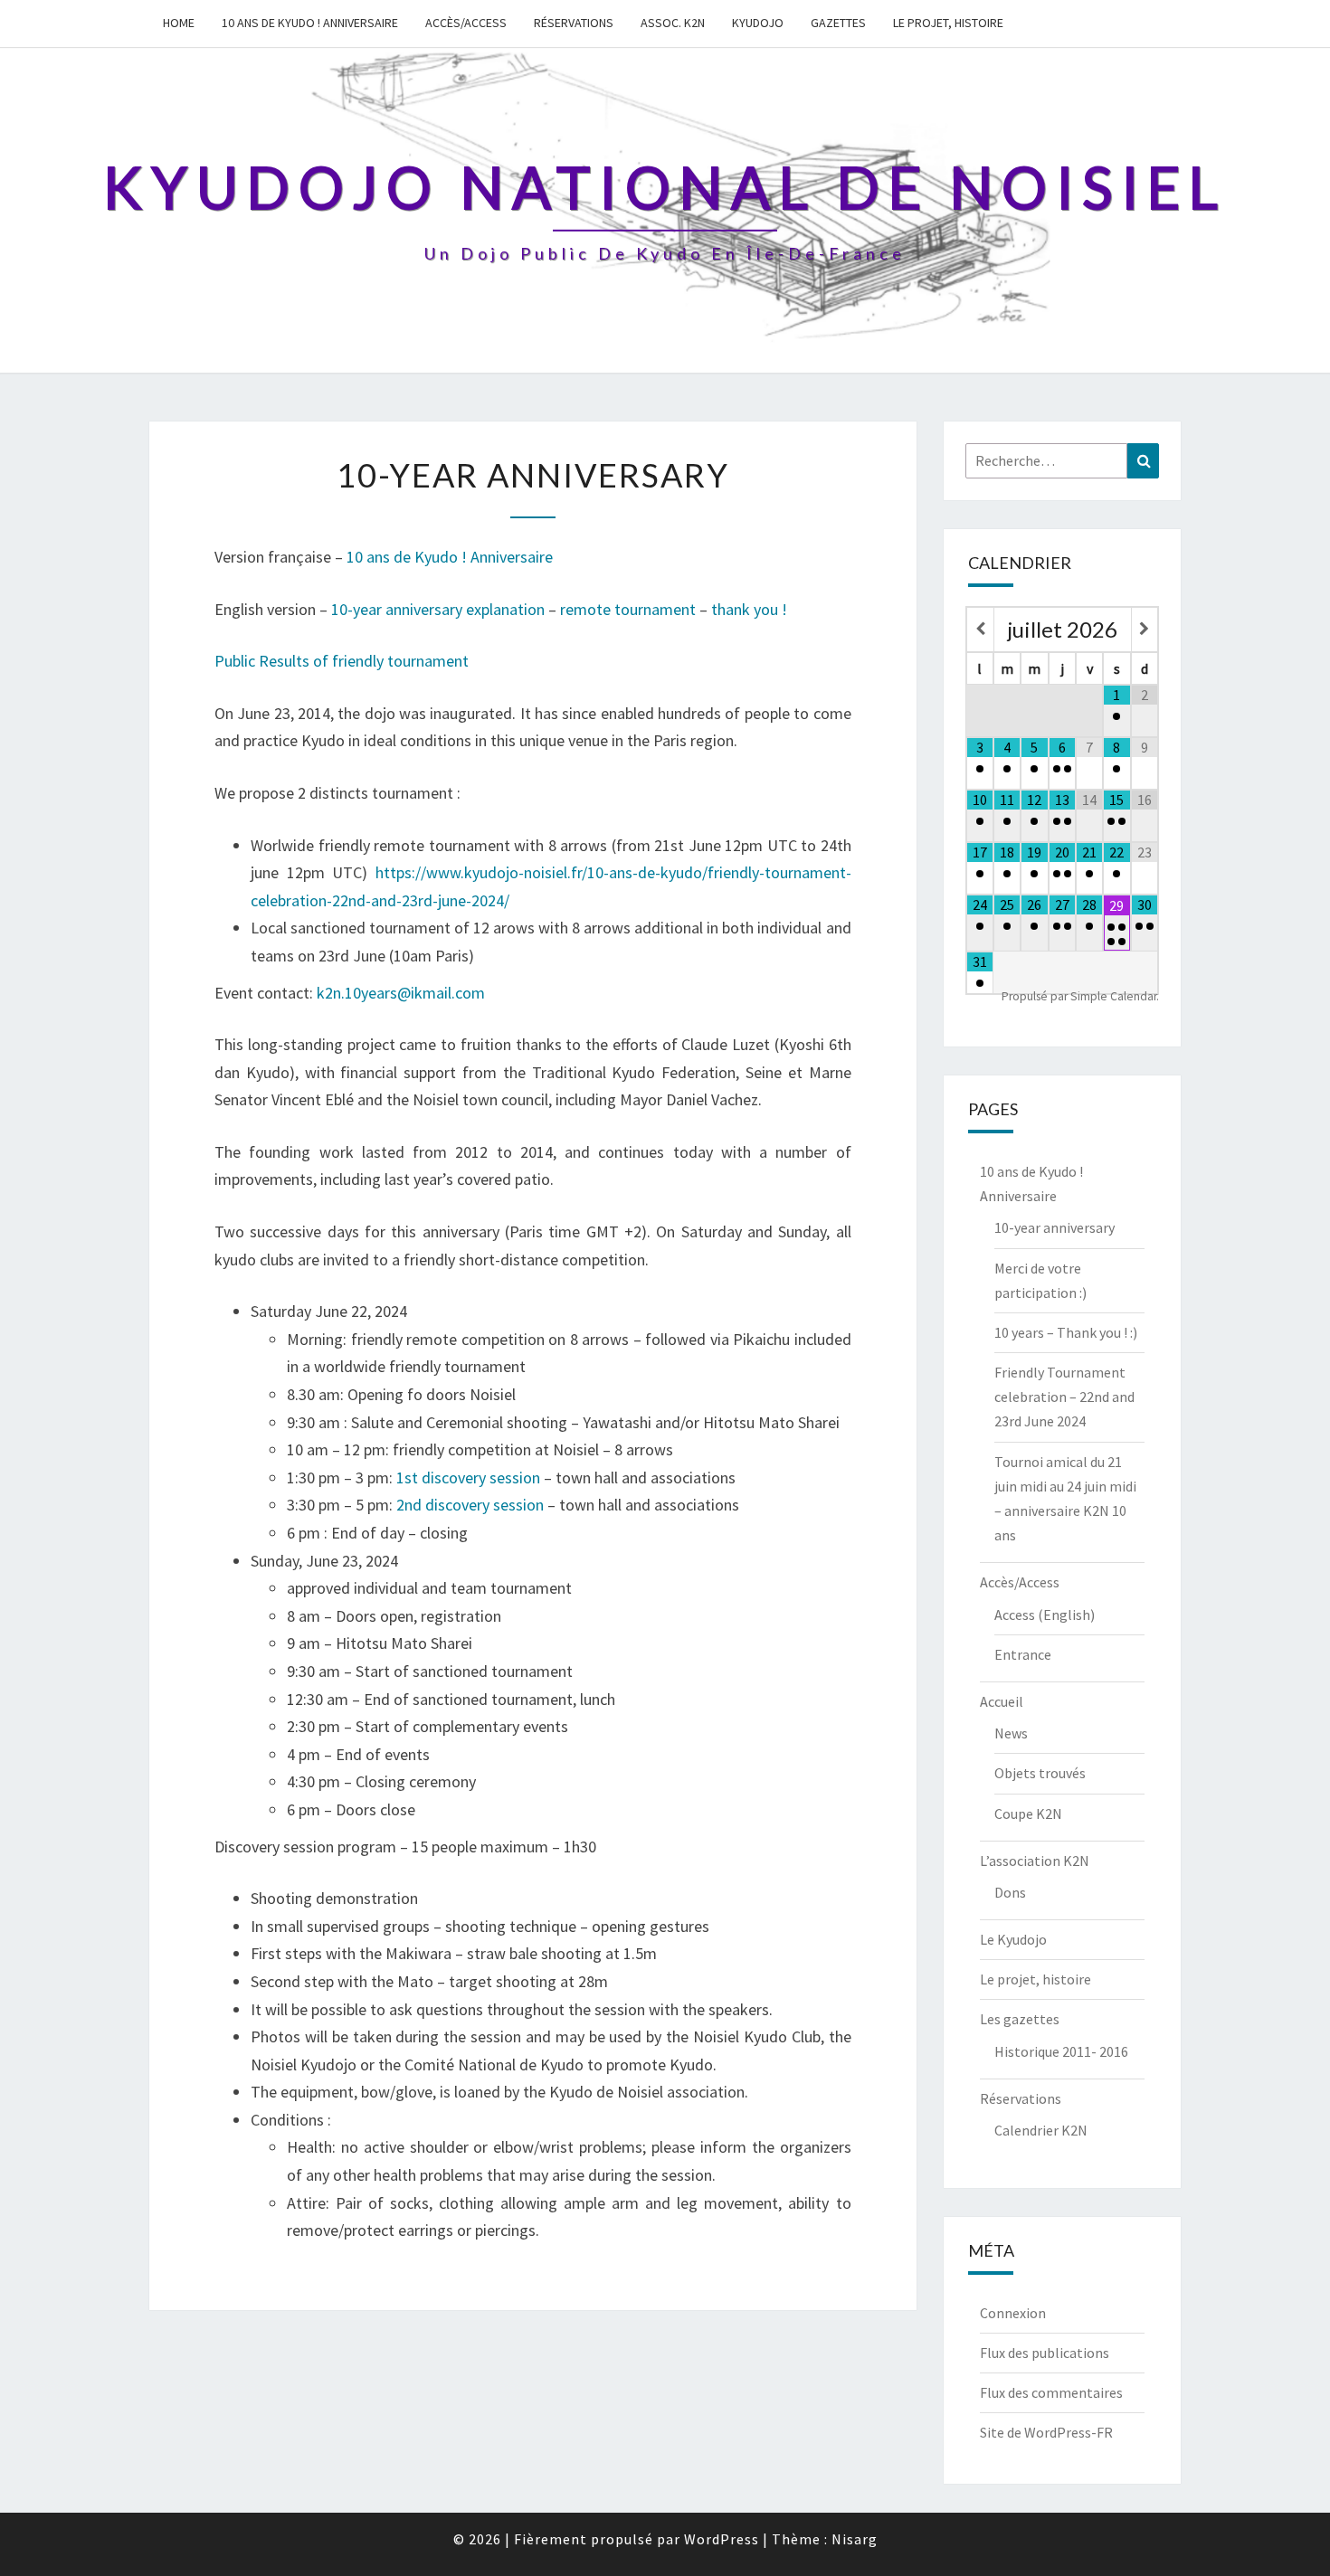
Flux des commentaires (1051, 2392)
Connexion (1013, 2313)
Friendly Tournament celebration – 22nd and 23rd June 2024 (1064, 1397)
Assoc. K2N (673, 23)
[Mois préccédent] (980, 629)
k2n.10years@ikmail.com (401, 993)
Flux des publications (1045, 2353)
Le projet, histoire (948, 23)
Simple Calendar (1113, 996)
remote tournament (628, 609)
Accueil (1002, 1701)
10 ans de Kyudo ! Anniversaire (310, 23)
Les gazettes (1020, 2019)
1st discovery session (468, 1477)
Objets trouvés (1040, 1773)
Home (179, 23)
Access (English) (1045, 1615)
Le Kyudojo (1013, 1939)
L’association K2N (1035, 1861)
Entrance (1023, 1654)
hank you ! (752, 609)
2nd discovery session (470, 1505)
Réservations (574, 23)
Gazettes (838, 23)
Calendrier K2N (1041, 2130)
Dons (1010, 1892)
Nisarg (855, 2539)
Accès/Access (466, 23)
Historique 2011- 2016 (1061, 2051)
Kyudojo (758, 23)
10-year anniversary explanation (438, 609)
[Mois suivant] (1145, 629)
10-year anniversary (1054, 1227)
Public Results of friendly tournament (342, 661)
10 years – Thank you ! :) (1066, 1332)
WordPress (722, 2539)
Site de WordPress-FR (1046, 2432)
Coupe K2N (1028, 1814)
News (1011, 1733)
